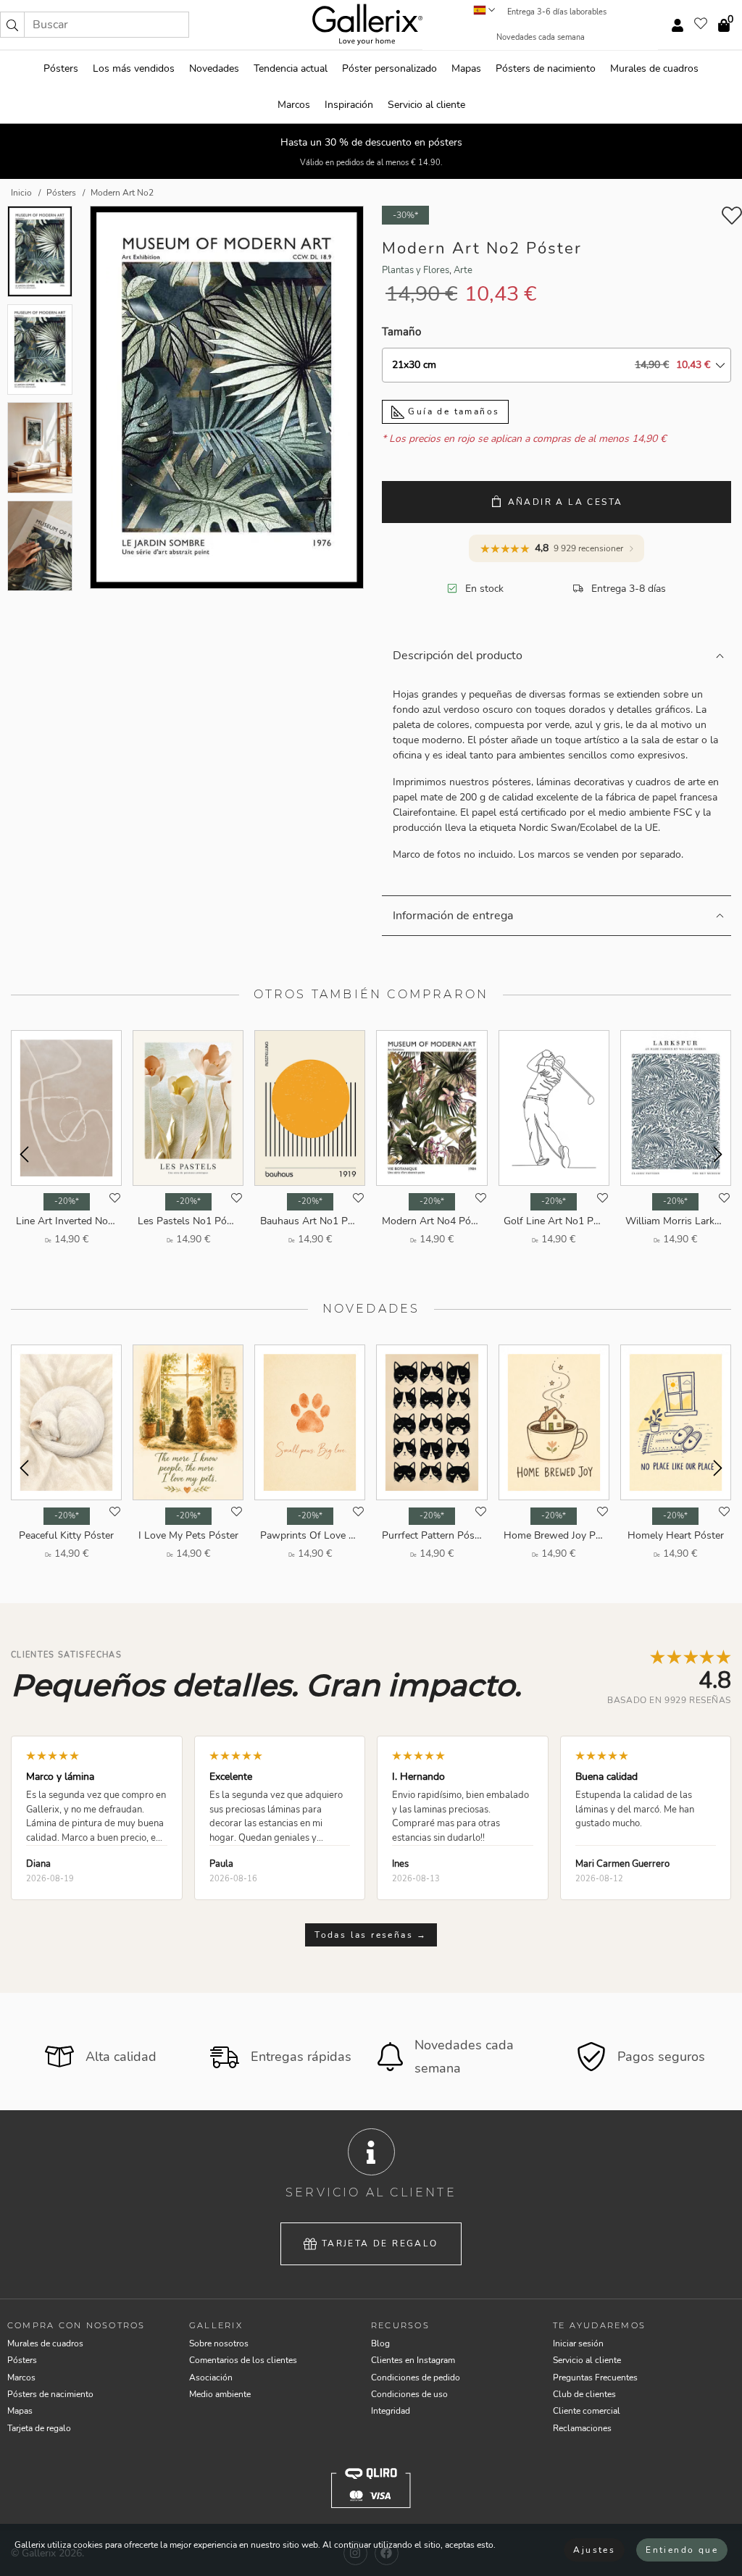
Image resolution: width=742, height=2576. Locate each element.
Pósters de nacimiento (546, 68)
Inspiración (349, 105)
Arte (463, 270)
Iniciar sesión (578, 2343)
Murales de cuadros (654, 68)
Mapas (466, 68)
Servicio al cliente (426, 105)
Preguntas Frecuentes (595, 2378)
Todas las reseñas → (371, 1935)
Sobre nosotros (219, 2343)
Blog (380, 2343)
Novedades (214, 68)
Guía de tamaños (452, 411)
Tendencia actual (291, 68)
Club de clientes (584, 2394)
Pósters (61, 68)
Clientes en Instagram (413, 2360)
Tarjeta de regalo (380, 2243)
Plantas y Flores (416, 270)
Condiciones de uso (409, 2394)
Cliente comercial (587, 2411)
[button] (12, 25)
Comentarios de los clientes (243, 2360)
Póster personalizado (389, 68)
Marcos (294, 105)
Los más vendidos (134, 68)
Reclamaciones (582, 2428)
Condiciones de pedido (416, 2378)
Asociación (211, 2378)
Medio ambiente (220, 2394)
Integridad (391, 2411)
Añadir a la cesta (566, 502)
